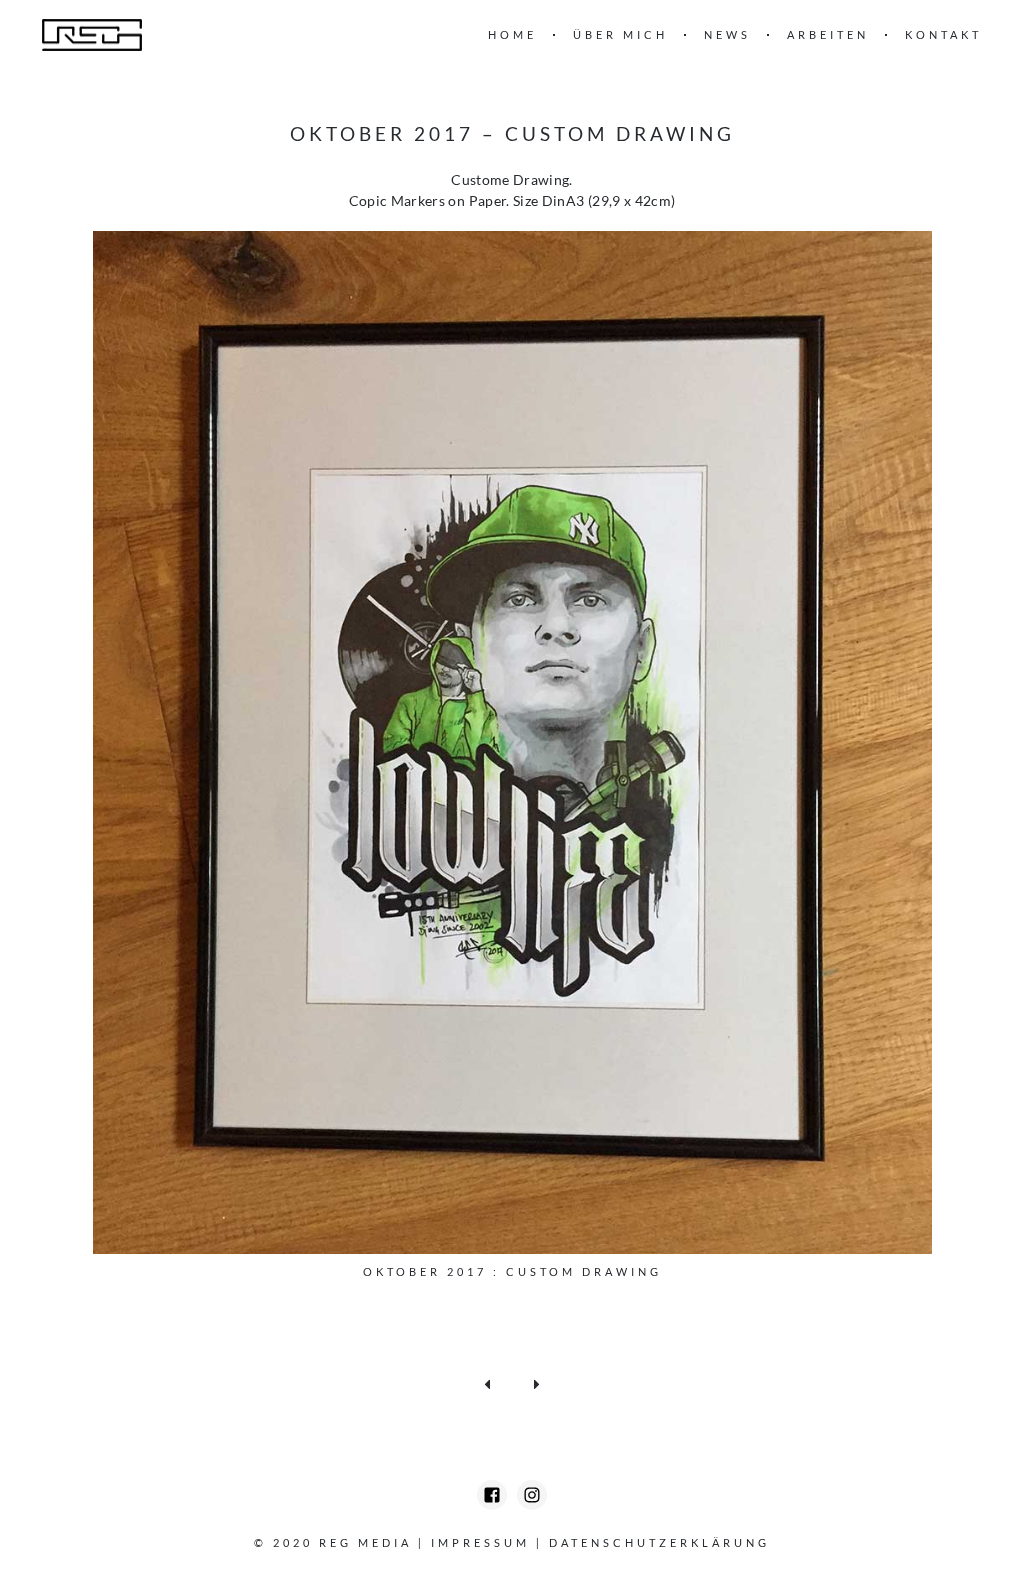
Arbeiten (828, 34)
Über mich (620, 34)
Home (512, 34)
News (727, 34)
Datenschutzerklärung (659, 1542)
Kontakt (943, 34)
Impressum (480, 1542)
